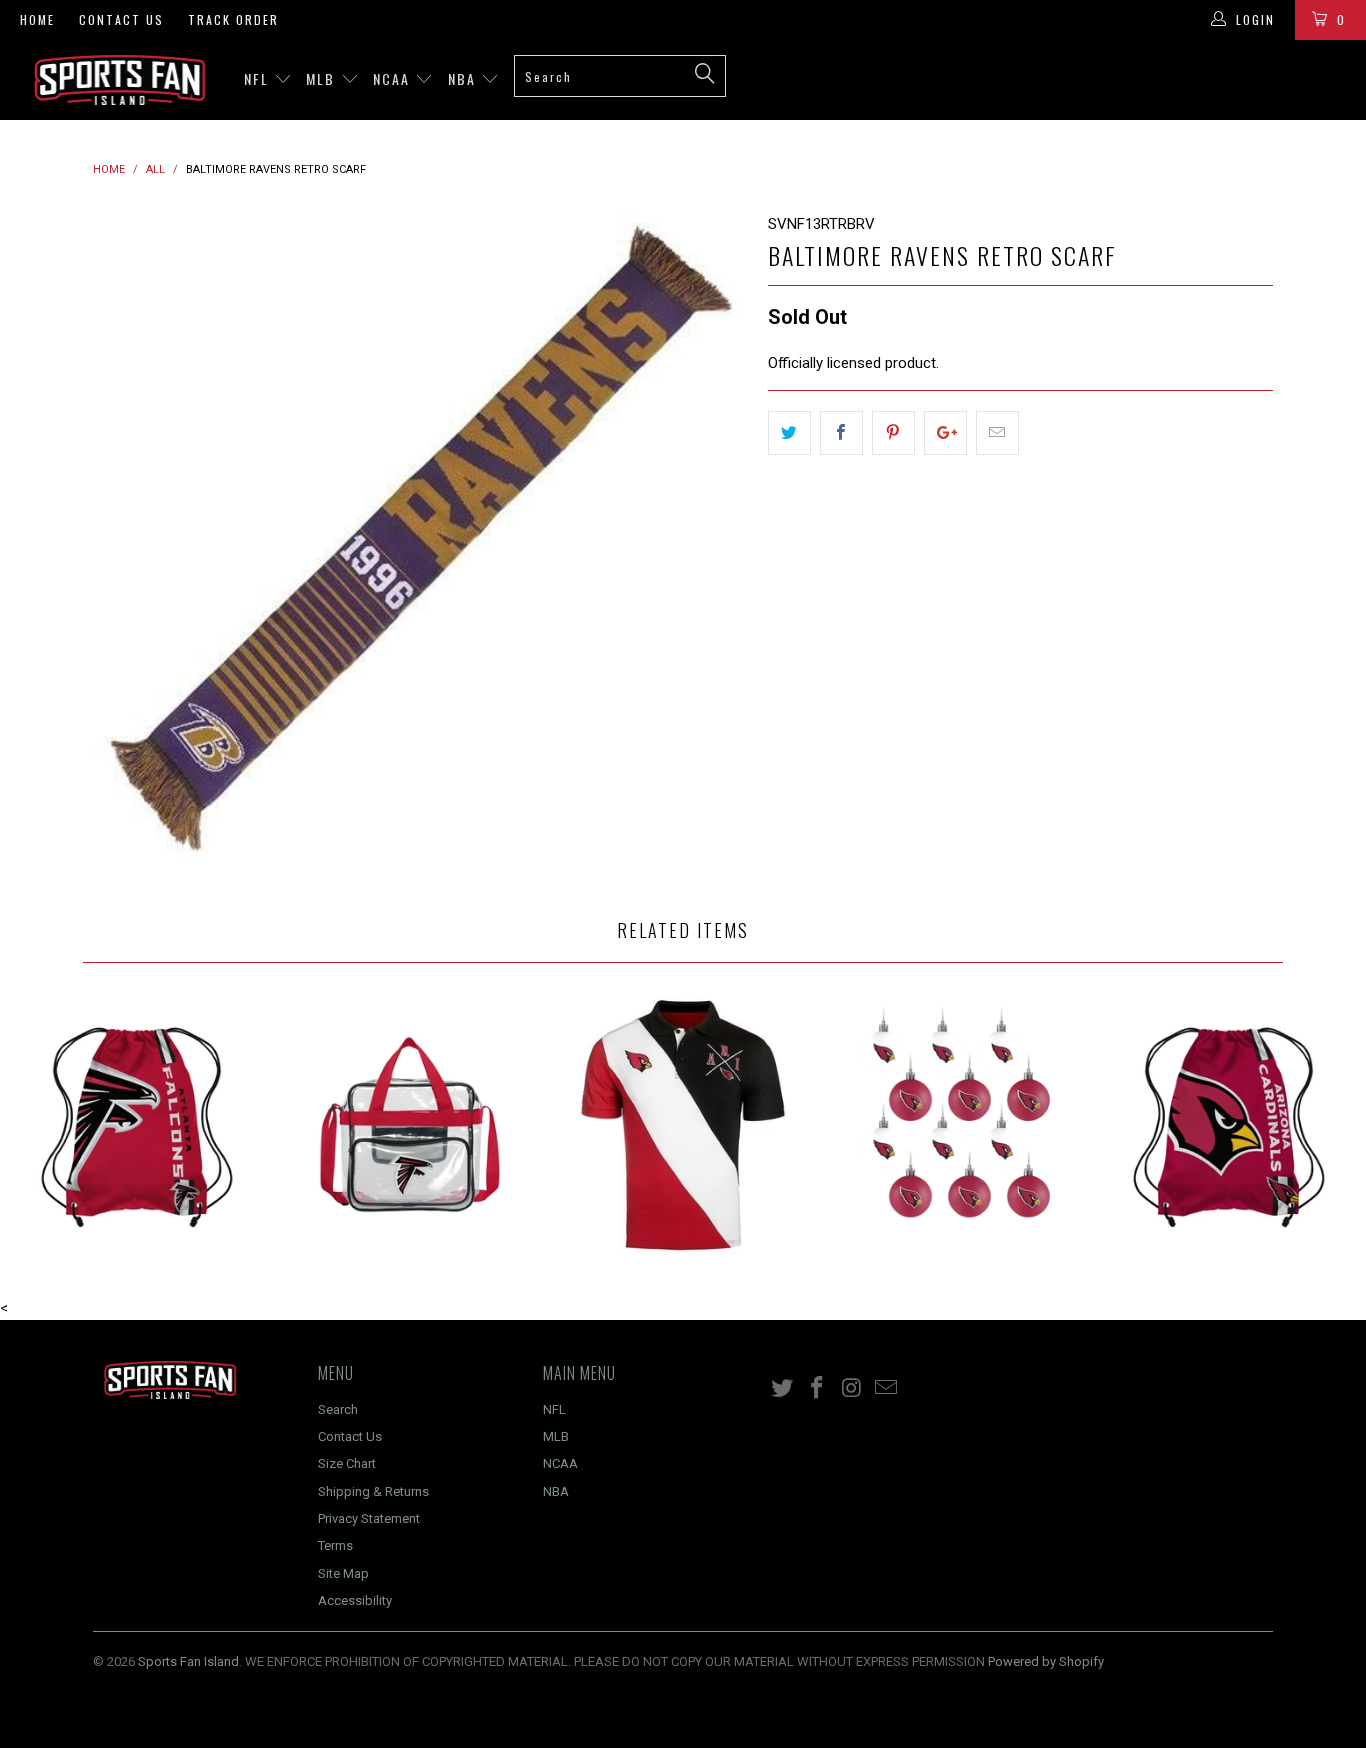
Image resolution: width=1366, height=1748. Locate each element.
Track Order (233, 19)
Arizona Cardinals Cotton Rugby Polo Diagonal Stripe (682, 1124)
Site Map (343, 1573)
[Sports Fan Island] (119, 80)
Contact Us (121, 19)
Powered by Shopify (1046, 1661)
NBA (464, 78)
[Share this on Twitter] (789, 433)
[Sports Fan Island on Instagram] (852, 1389)
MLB (323, 78)
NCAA (394, 78)
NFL (259, 78)
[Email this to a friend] (997, 433)
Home (37, 19)
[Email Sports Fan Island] (887, 1389)
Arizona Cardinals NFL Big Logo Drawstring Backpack (1229, 1124)
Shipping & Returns (373, 1491)
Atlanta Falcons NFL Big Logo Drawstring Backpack (136, 1124)
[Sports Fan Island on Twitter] (783, 1389)
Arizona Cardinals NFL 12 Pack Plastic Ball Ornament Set (956, 1124)
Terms (335, 1545)
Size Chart (347, 1463)
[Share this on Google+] (945, 433)
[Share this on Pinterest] (893, 433)
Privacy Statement (369, 1518)
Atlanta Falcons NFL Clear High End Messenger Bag (409, 1124)
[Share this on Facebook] (841, 433)
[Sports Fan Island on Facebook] (818, 1389)
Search (338, 1409)
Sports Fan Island (188, 1661)
